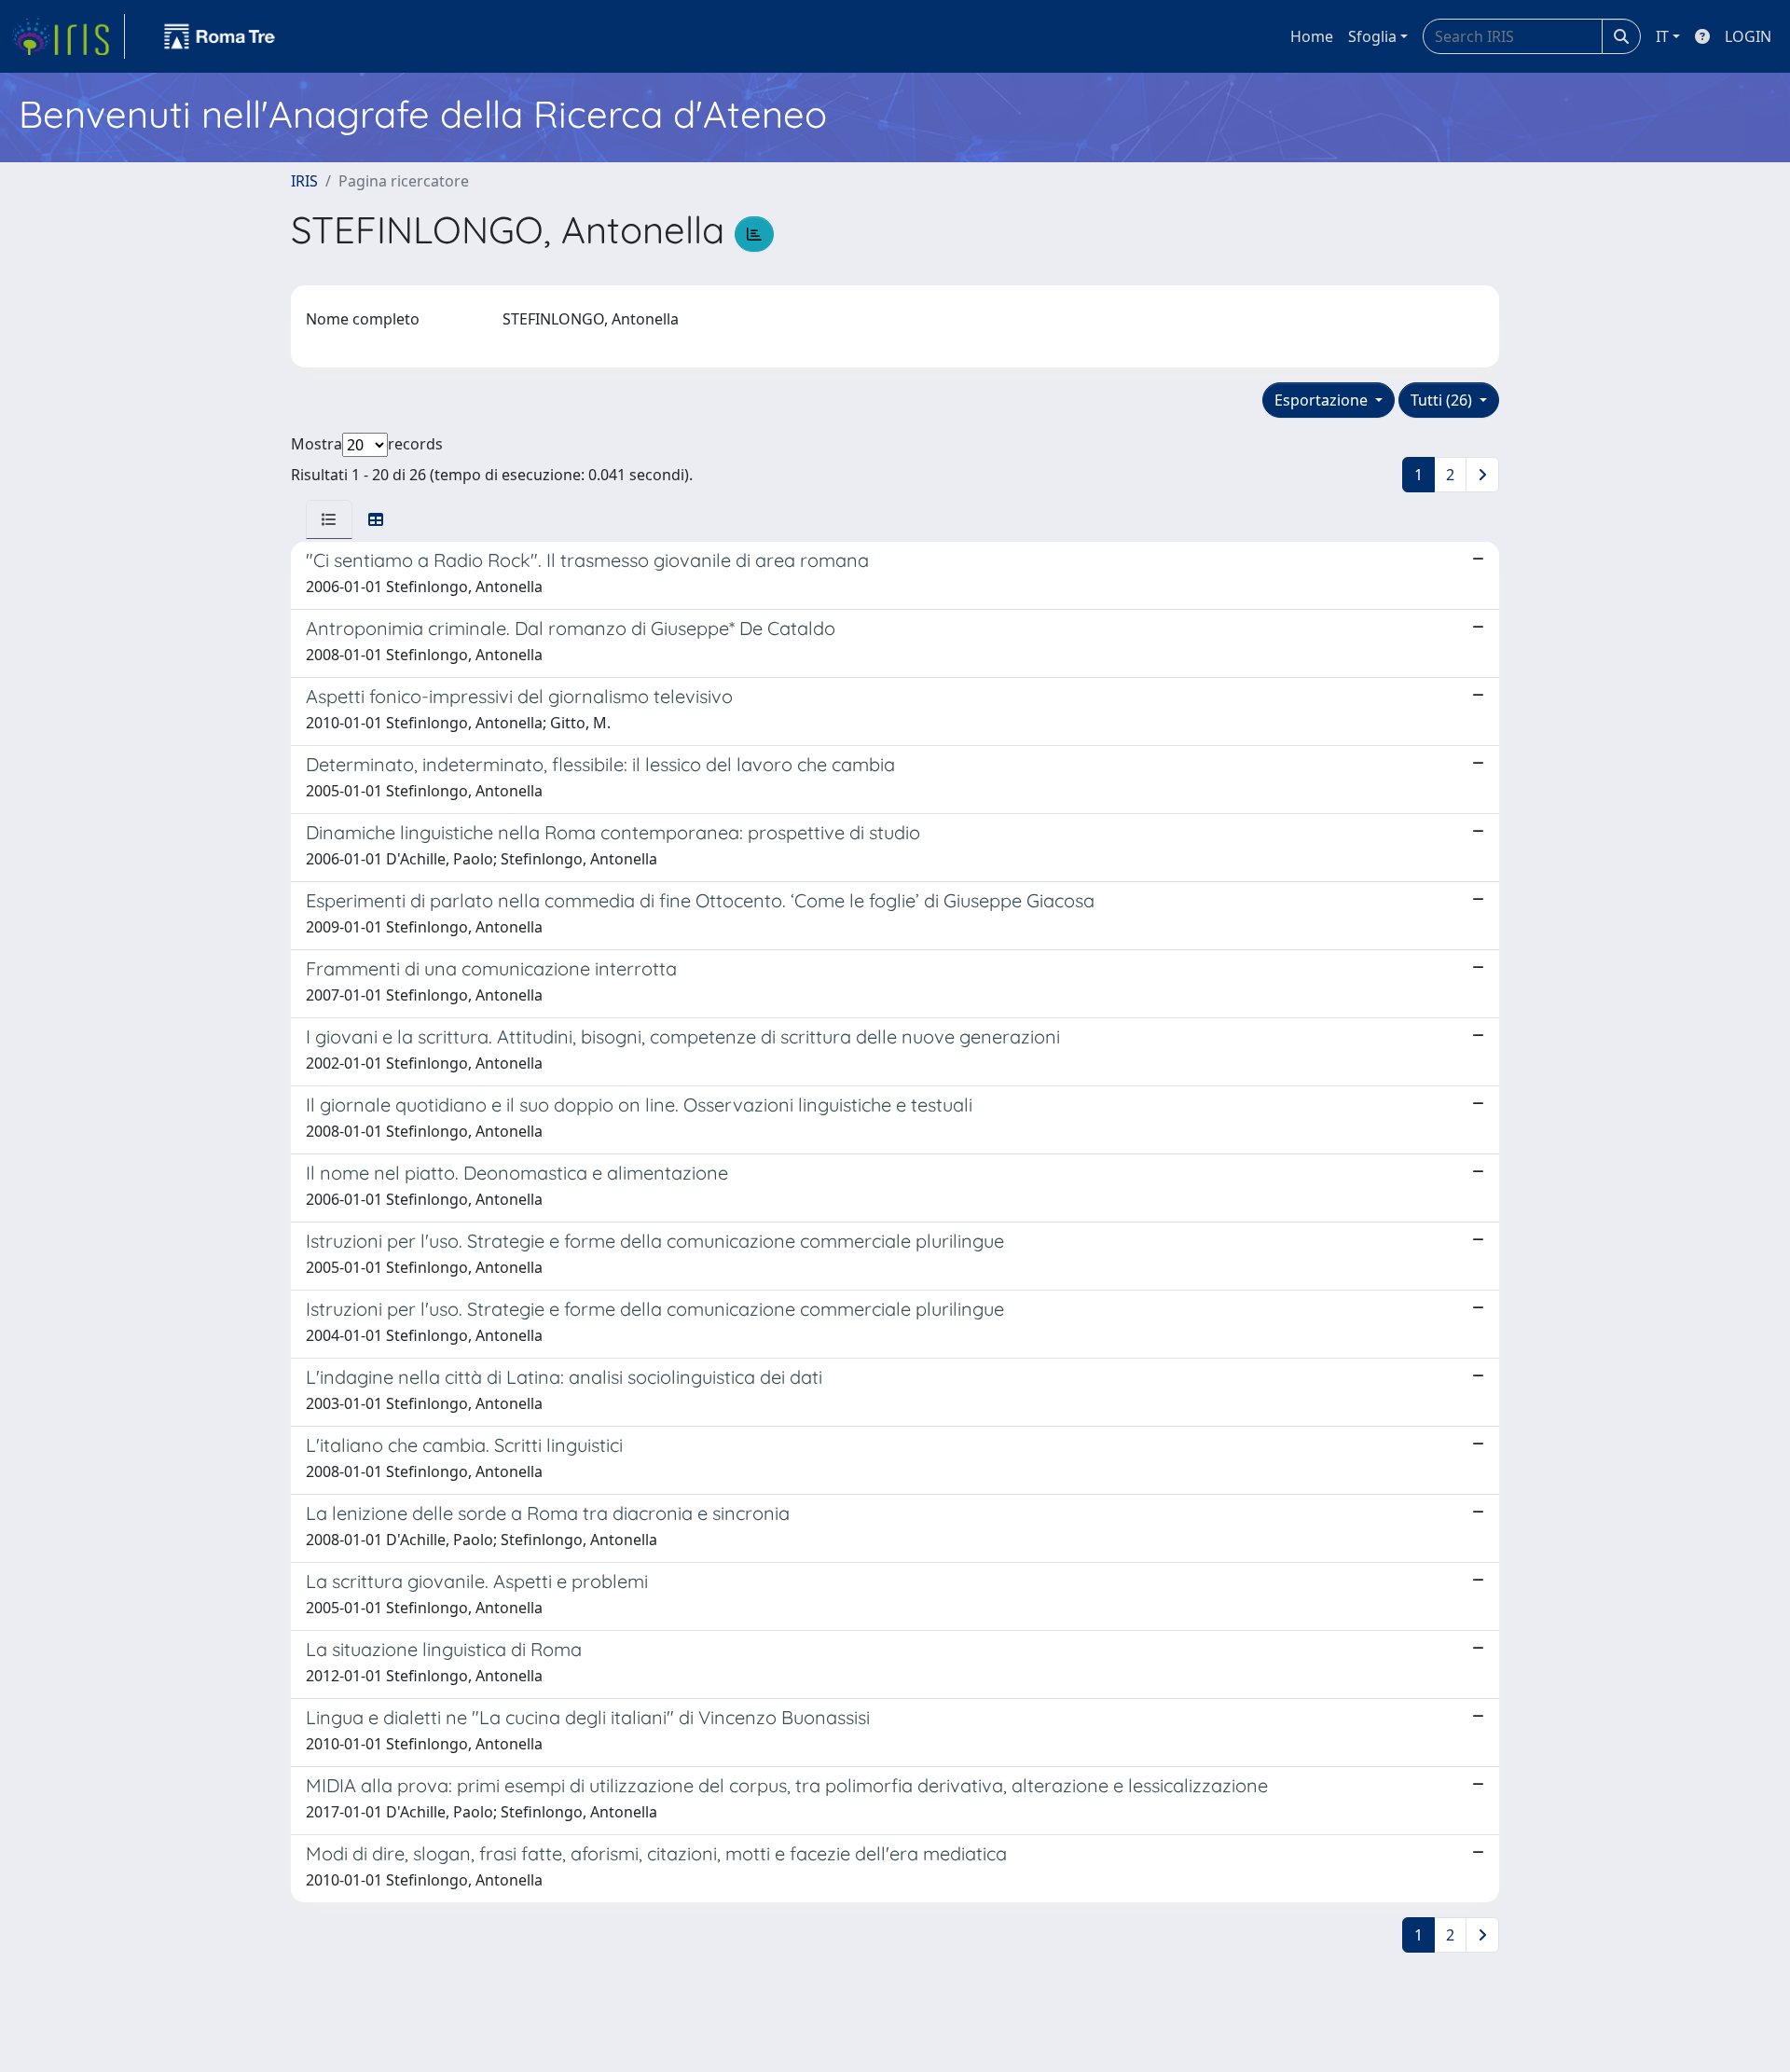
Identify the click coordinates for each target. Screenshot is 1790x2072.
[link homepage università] (220, 36)
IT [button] (1662, 36)
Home (1312, 36)
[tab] (329, 519)
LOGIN (1748, 36)
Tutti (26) (1443, 400)
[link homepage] (68, 36)
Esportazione (1323, 400)
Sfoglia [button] (1372, 36)
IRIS (304, 181)
